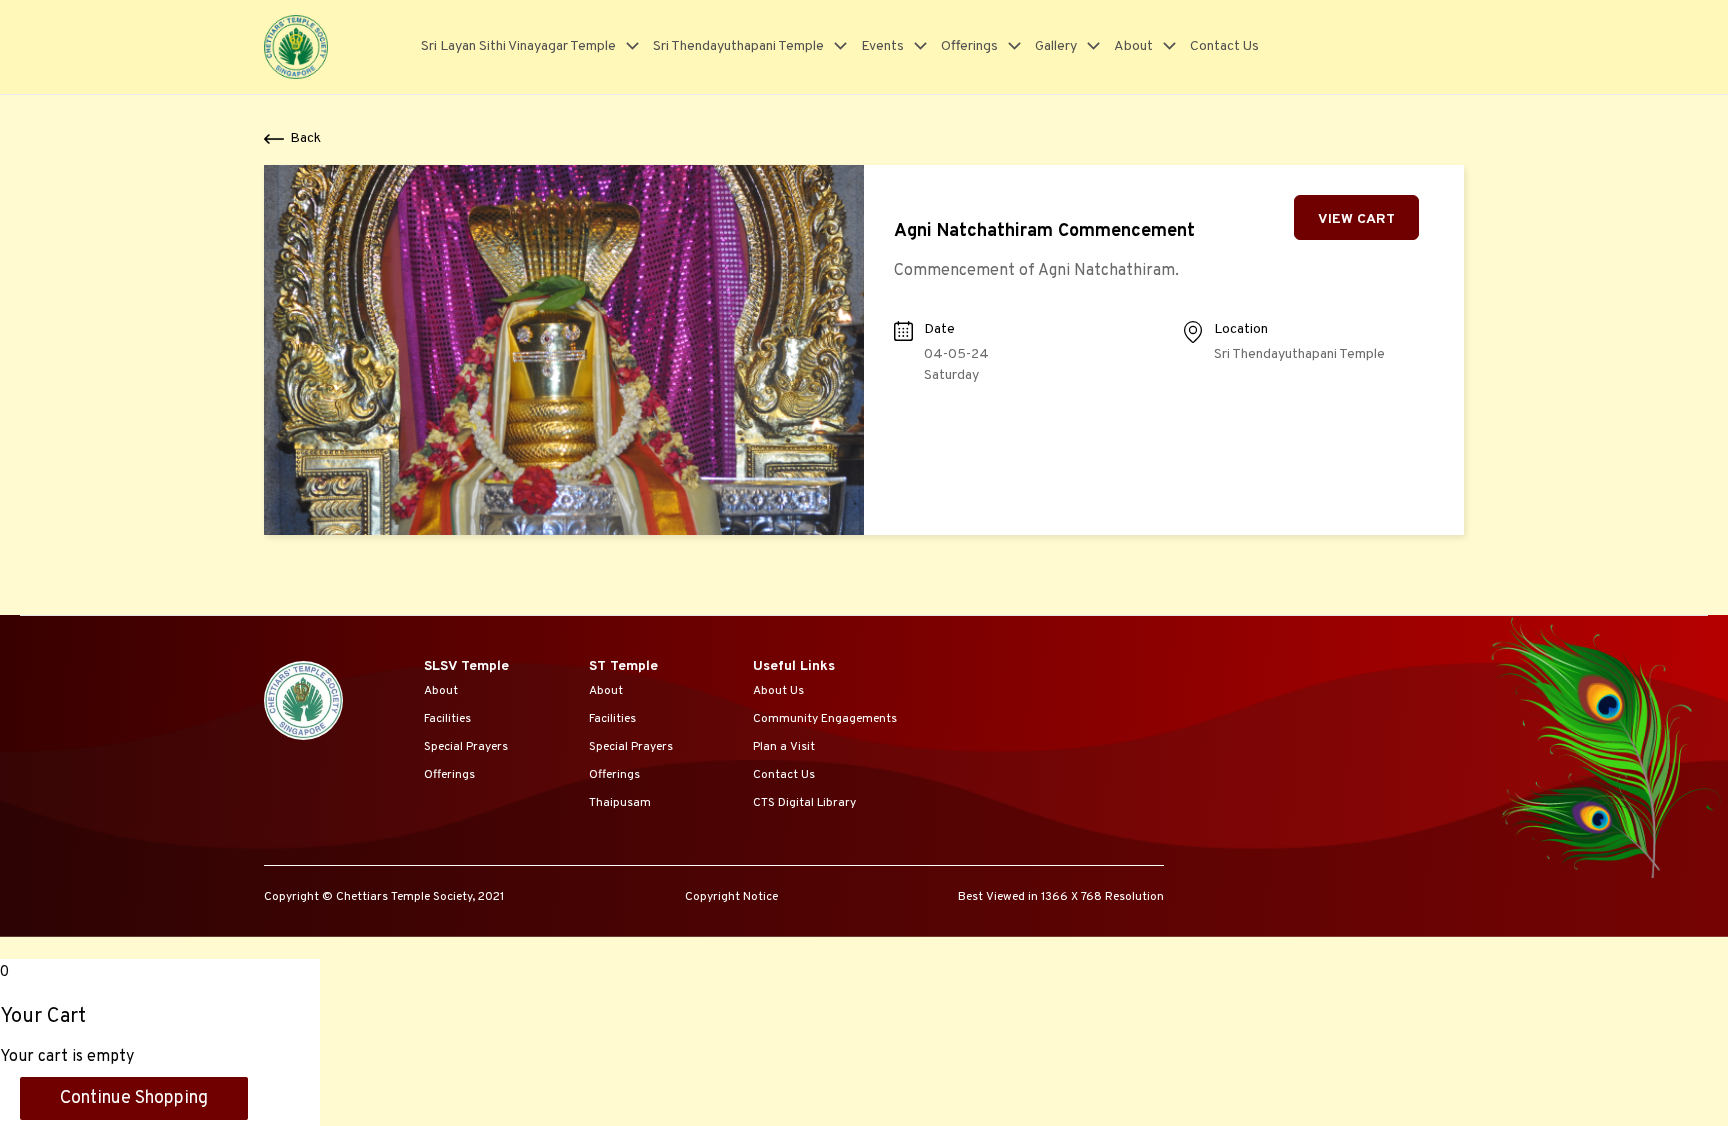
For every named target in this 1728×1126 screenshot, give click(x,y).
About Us (778, 691)
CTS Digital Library (804, 803)
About (1133, 46)
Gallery (1056, 46)
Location (1241, 329)
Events (882, 46)
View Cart (1356, 219)
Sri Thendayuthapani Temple (738, 46)
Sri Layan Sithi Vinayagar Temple (518, 46)
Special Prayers (466, 747)
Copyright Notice (731, 897)
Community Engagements (825, 719)
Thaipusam (620, 803)
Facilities (447, 719)
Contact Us (1224, 46)
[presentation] (627, 46)
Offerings (969, 46)
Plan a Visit (784, 747)
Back (305, 138)
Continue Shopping (134, 1098)
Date (939, 329)
